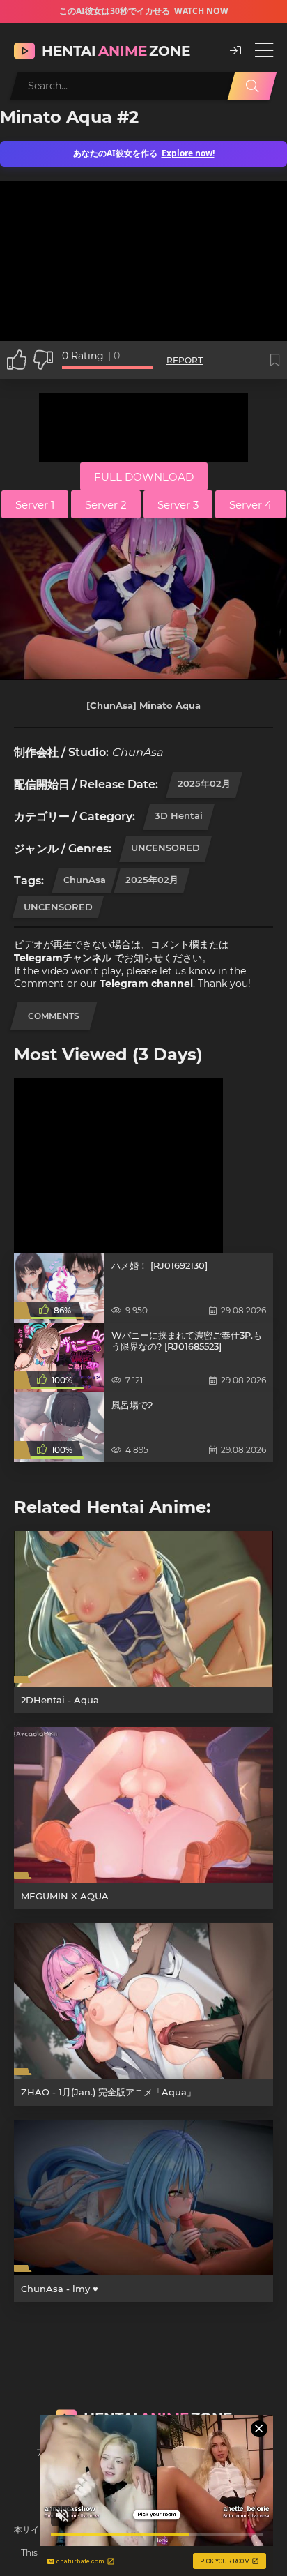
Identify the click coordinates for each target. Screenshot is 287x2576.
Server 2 (106, 505)
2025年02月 (204, 783)
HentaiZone (116, 51)
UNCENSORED (165, 848)
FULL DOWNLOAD (144, 477)
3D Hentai (179, 815)
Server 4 (250, 505)
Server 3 (178, 505)
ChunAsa (85, 880)
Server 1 (35, 505)
